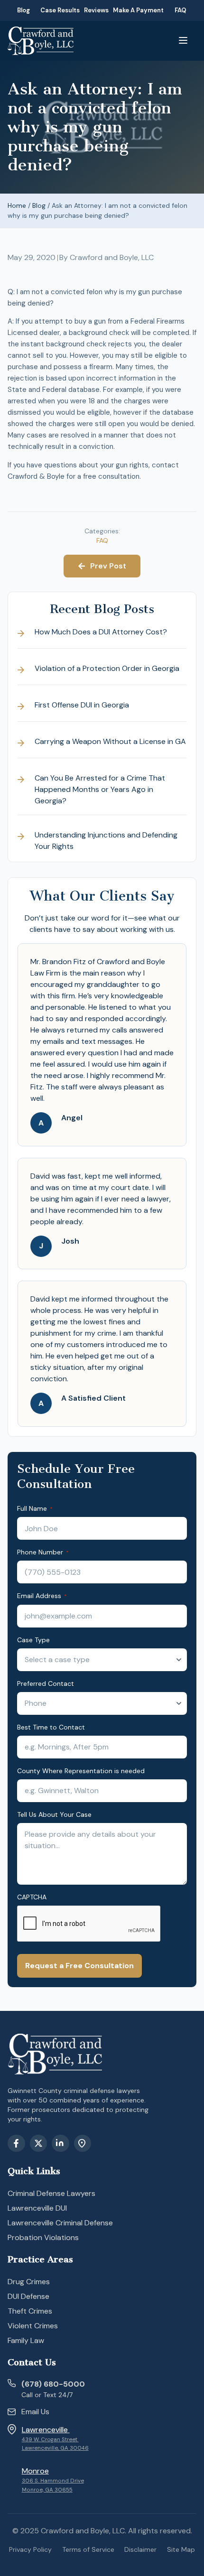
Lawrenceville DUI (37, 2208)
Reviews (96, 10)
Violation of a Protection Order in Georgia (107, 668)
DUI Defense (28, 2296)
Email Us (35, 2412)
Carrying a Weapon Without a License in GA (110, 741)
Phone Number (43, 1552)
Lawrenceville (46, 2430)
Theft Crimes (30, 2311)
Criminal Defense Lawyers (51, 2193)
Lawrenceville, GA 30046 (55, 2448)
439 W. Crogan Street (50, 2440)
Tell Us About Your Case (54, 1814)
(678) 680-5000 (53, 2384)
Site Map (181, 2549)
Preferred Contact (46, 1683)
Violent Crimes (33, 2326)
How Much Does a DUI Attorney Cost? (101, 632)
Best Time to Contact (51, 1727)
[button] (183, 41)
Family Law (26, 2340)
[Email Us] (12, 2413)
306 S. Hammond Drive (53, 2481)
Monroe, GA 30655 (47, 2490)
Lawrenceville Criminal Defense (60, 2223)
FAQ (181, 10)
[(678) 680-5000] (12, 2383)
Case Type (33, 1640)
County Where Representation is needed (81, 1771)
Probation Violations (43, 2237)
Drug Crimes (29, 2282)
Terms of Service (88, 2549)
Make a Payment (138, 10)
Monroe (35, 2471)
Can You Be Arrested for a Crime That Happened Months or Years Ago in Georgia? (100, 789)
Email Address (42, 1596)
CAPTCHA (32, 1897)
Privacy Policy (30, 2549)
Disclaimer (140, 2549)
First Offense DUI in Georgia (82, 705)
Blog (23, 10)
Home (17, 205)
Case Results (60, 10)
